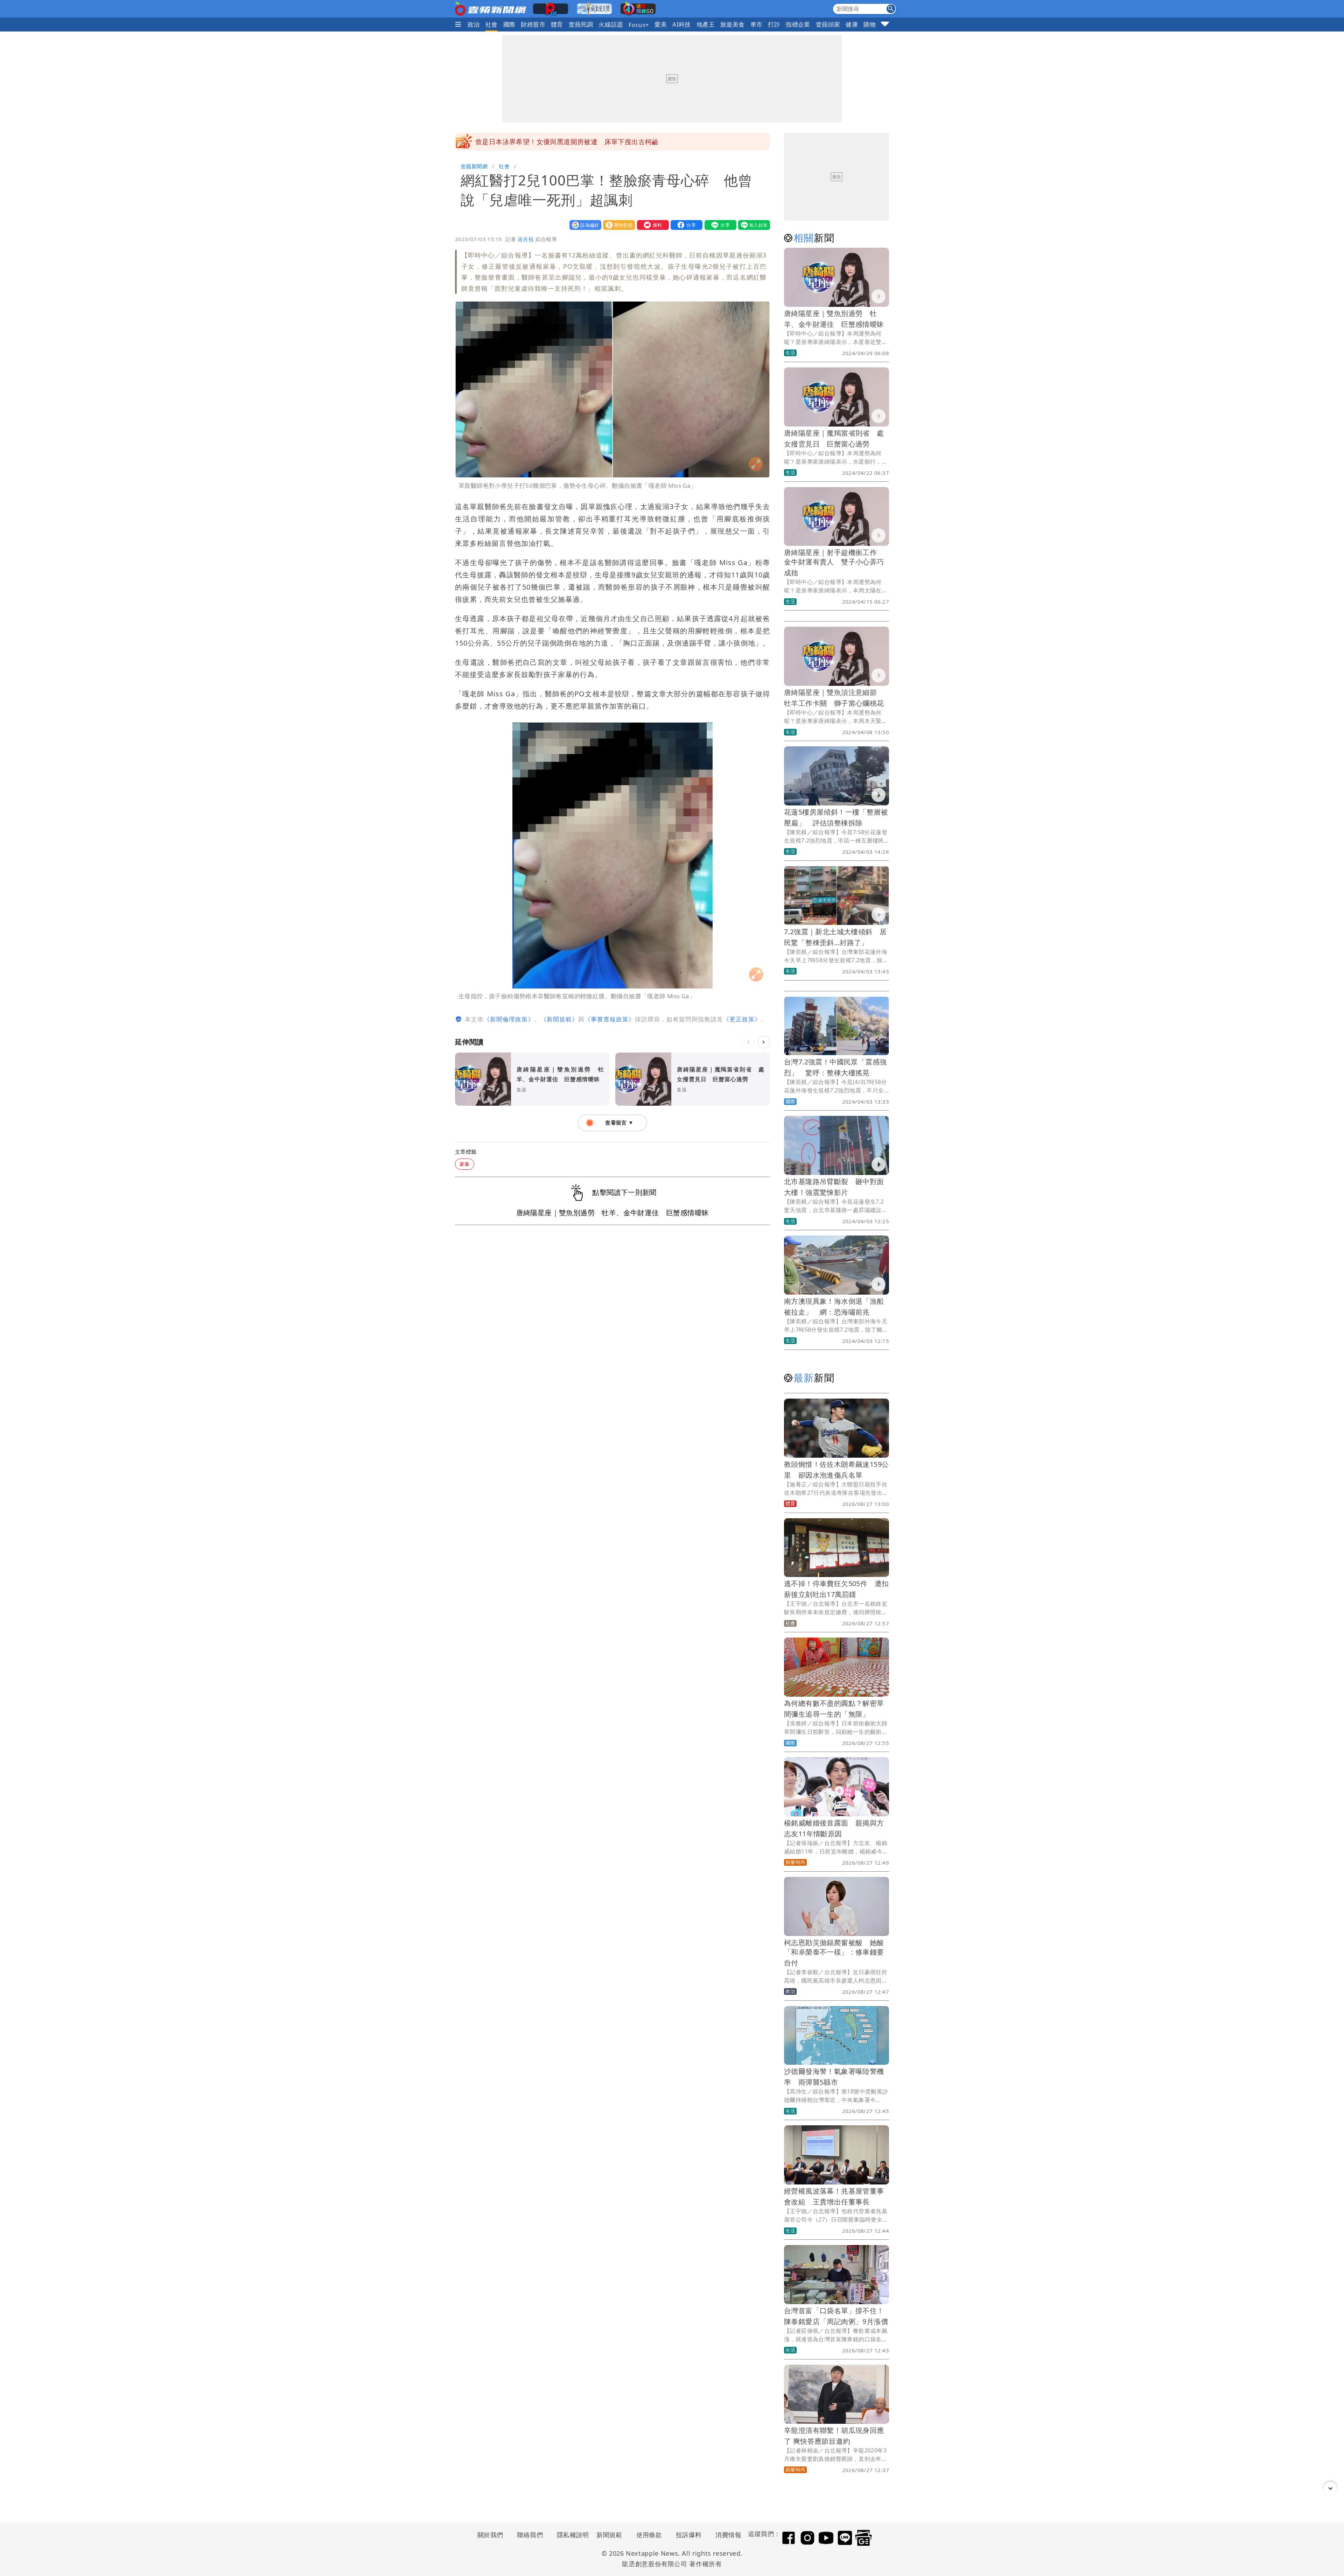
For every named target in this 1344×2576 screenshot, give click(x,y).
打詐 (774, 24)
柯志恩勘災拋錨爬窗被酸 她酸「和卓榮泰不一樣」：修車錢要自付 (834, 1953)
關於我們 (490, 2535)
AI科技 (682, 24)
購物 (870, 24)
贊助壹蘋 (617, 225)
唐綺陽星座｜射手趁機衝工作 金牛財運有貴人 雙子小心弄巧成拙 (834, 562)
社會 (492, 24)
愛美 (661, 24)
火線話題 (611, 24)
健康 (852, 24)
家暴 (465, 1164)
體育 (557, 24)
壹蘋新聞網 (474, 166)
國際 (509, 24)
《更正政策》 (742, 1019)
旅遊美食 (733, 24)
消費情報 (728, 2535)
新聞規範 (609, 2535)
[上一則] (748, 1042)
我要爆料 (651, 225)
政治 (474, 24)
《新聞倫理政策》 (509, 1019)
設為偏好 (584, 225)
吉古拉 (526, 239)
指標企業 (798, 24)
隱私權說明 (570, 2535)
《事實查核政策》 (610, 1019)
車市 (757, 24)
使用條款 (649, 2535)
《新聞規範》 (559, 1019)
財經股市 (533, 24)
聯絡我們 (530, 2535)
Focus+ (639, 25)
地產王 (706, 24)
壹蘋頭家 (828, 24)
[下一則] (764, 1042)
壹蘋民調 (581, 24)
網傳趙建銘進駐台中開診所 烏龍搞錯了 (536, 142)
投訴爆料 (689, 2535)
